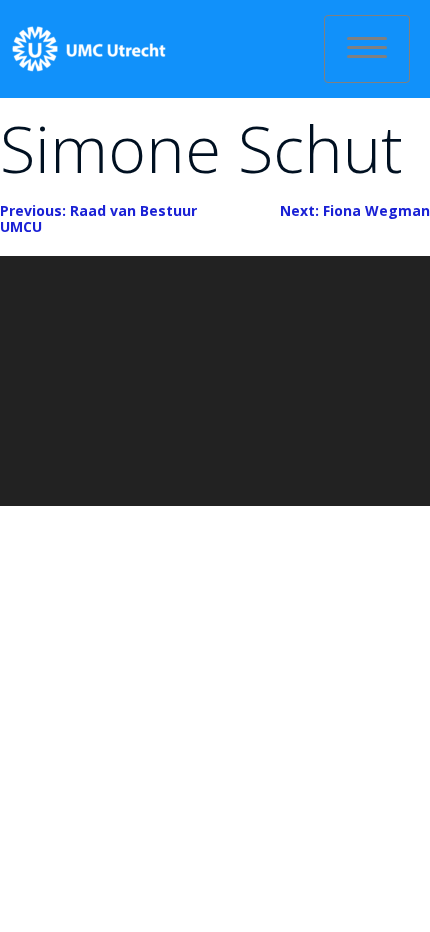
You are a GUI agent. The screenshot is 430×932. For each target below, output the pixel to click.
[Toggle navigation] (367, 49)
